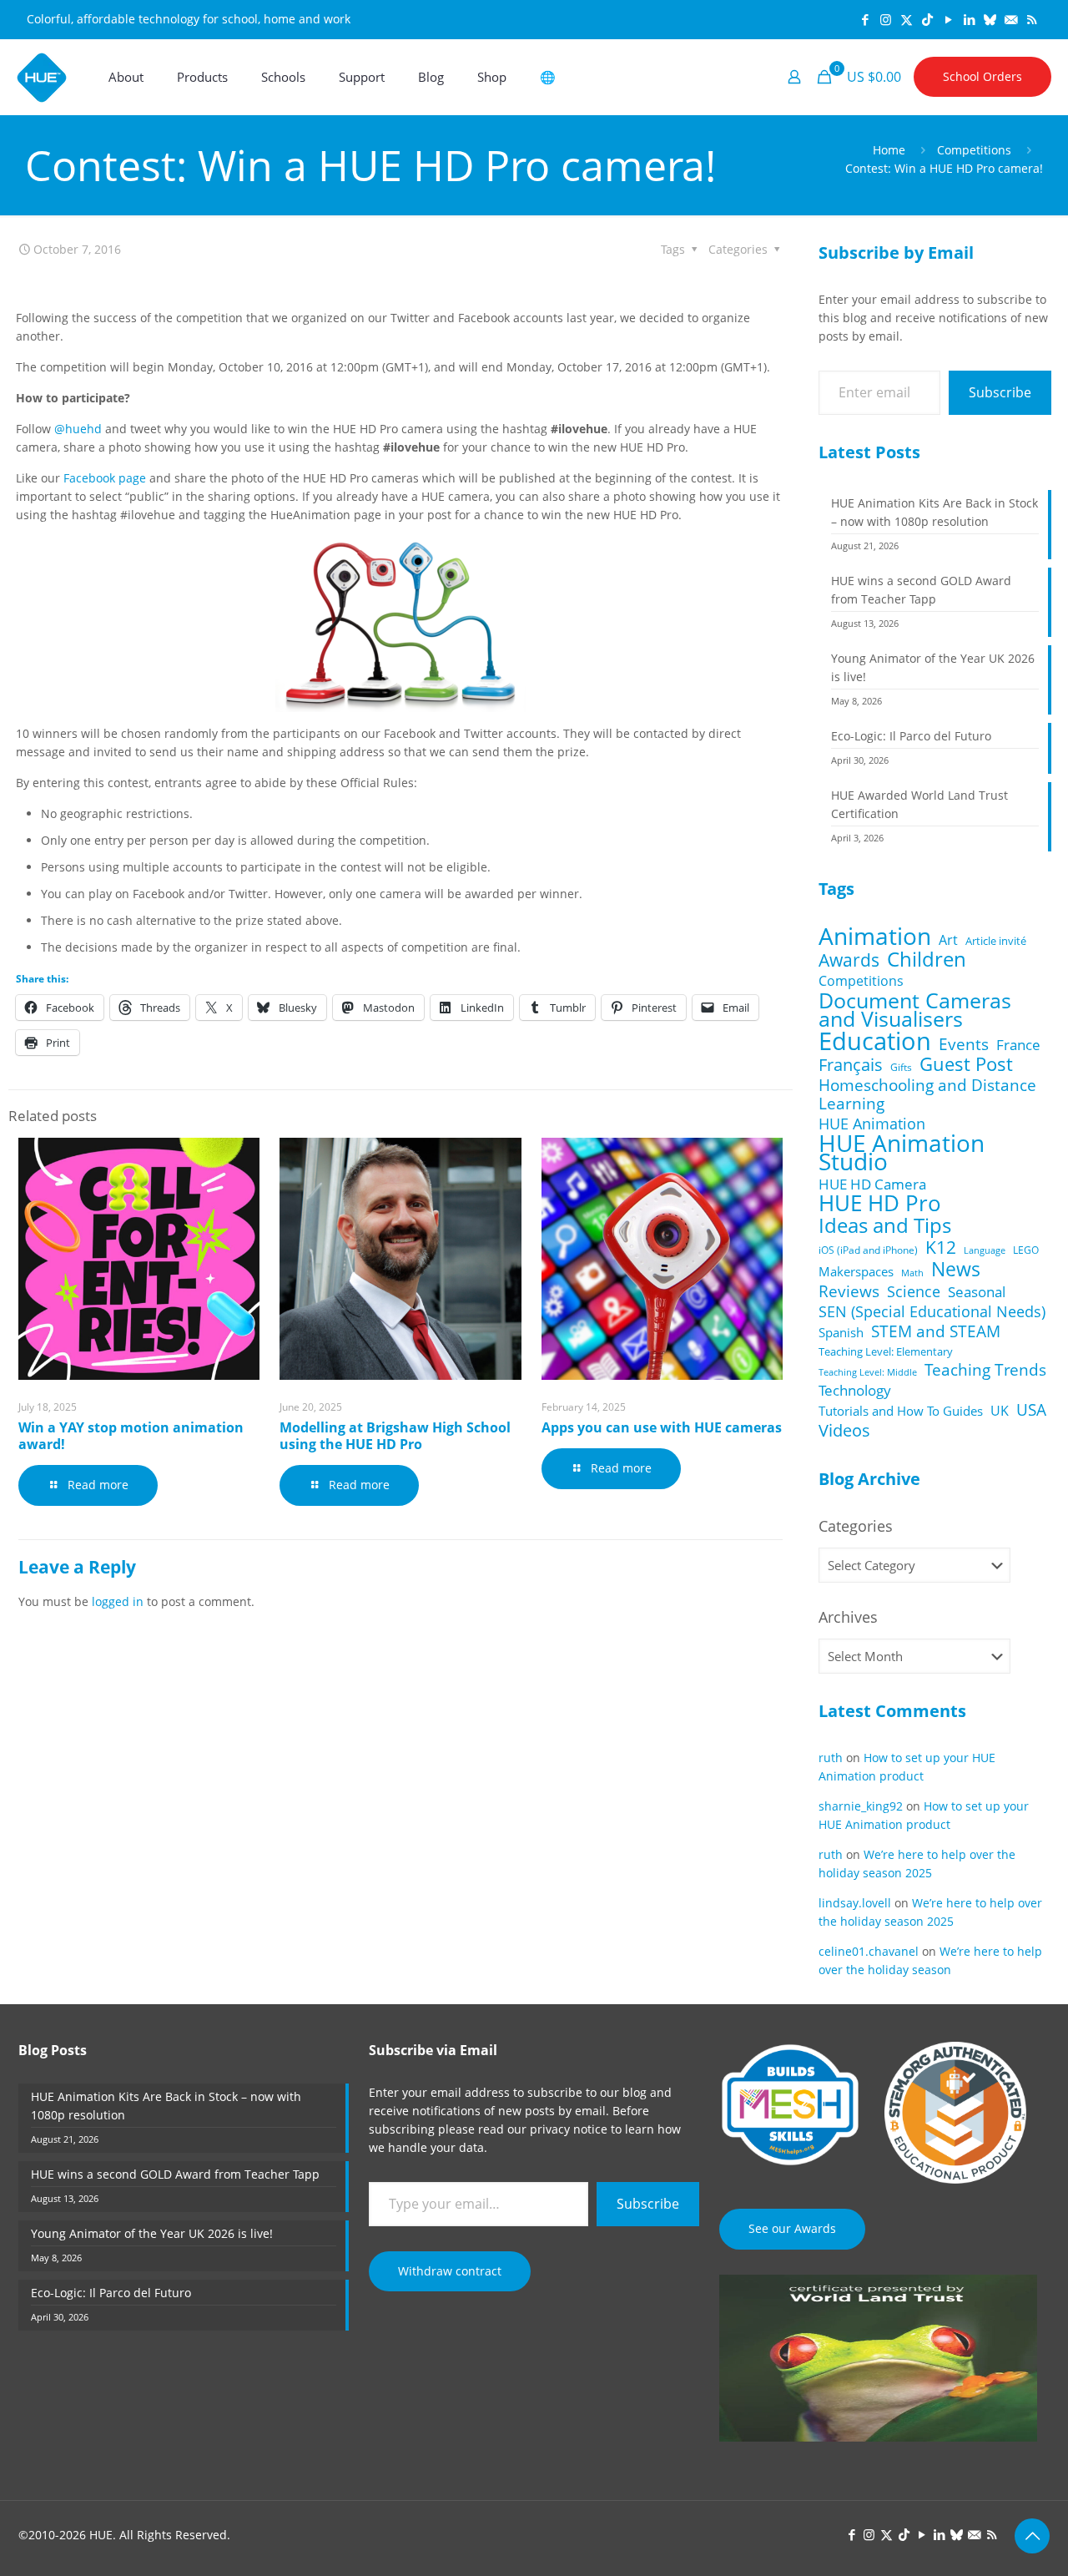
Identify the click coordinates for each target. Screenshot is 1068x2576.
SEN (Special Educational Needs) (932, 1311)
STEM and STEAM (936, 1331)
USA (1031, 1410)
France (1018, 1045)
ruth (831, 1758)
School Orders (982, 76)
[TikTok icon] (927, 19)
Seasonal (977, 1292)
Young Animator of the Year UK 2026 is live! (933, 667)
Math (912, 1273)
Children (927, 959)
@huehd (78, 429)
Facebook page (105, 478)
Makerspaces (856, 1271)
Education (875, 1041)
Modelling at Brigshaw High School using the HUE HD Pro (395, 1436)
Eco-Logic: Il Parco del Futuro (911, 736)
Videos (844, 1430)
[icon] (990, 19)
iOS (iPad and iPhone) (868, 1250)
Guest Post (966, 1064)
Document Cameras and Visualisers (915, 1009)
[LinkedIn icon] (969, 19)
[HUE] (42, 77)
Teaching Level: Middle (868, 1372)
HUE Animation (872, 1124)
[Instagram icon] (886, 19)
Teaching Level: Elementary (886, 1351)
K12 (941, 1247)
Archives (848, 1617)
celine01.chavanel (869, 1951)
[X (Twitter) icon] (907, 19)
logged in (118, 1601)
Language (985, 1250)
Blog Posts (53, 2050)
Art (948, 940)
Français (851, 1065)
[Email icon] (1011, 19)
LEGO (1026, 1250)
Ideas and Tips (885, 1225)
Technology (855, 1391)
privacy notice (569, 2129)
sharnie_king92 (861, 1806)
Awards (849, 960)
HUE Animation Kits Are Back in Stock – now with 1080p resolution (934, 512)
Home (889, 150)
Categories (856, 1526)
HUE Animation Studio (902, 1153)
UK (1000, 1411)
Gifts (901, 1067)
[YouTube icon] (948, 19)
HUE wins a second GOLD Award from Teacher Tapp (921, 590)
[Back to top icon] (1032, 2536)
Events (964, 1044)
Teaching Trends (985, 1370)
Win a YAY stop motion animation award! (131, 1436)
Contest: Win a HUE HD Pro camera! (944, 168)
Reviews (849, 1291)
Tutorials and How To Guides (901, 1411)
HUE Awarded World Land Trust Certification (919, 804)
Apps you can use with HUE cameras (662, 1427)
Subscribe (1000, 392)
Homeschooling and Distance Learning (927, 1094)
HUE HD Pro (880, 1204)
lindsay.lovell (855, 1903)
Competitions (974, 150)
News (956, 1269)
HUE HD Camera (872, 1184)
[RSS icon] (1032, 19)
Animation (875, 936)
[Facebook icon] (865, 19)
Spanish (841, 1332)
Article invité (996, 941)
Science (914, 1291)
